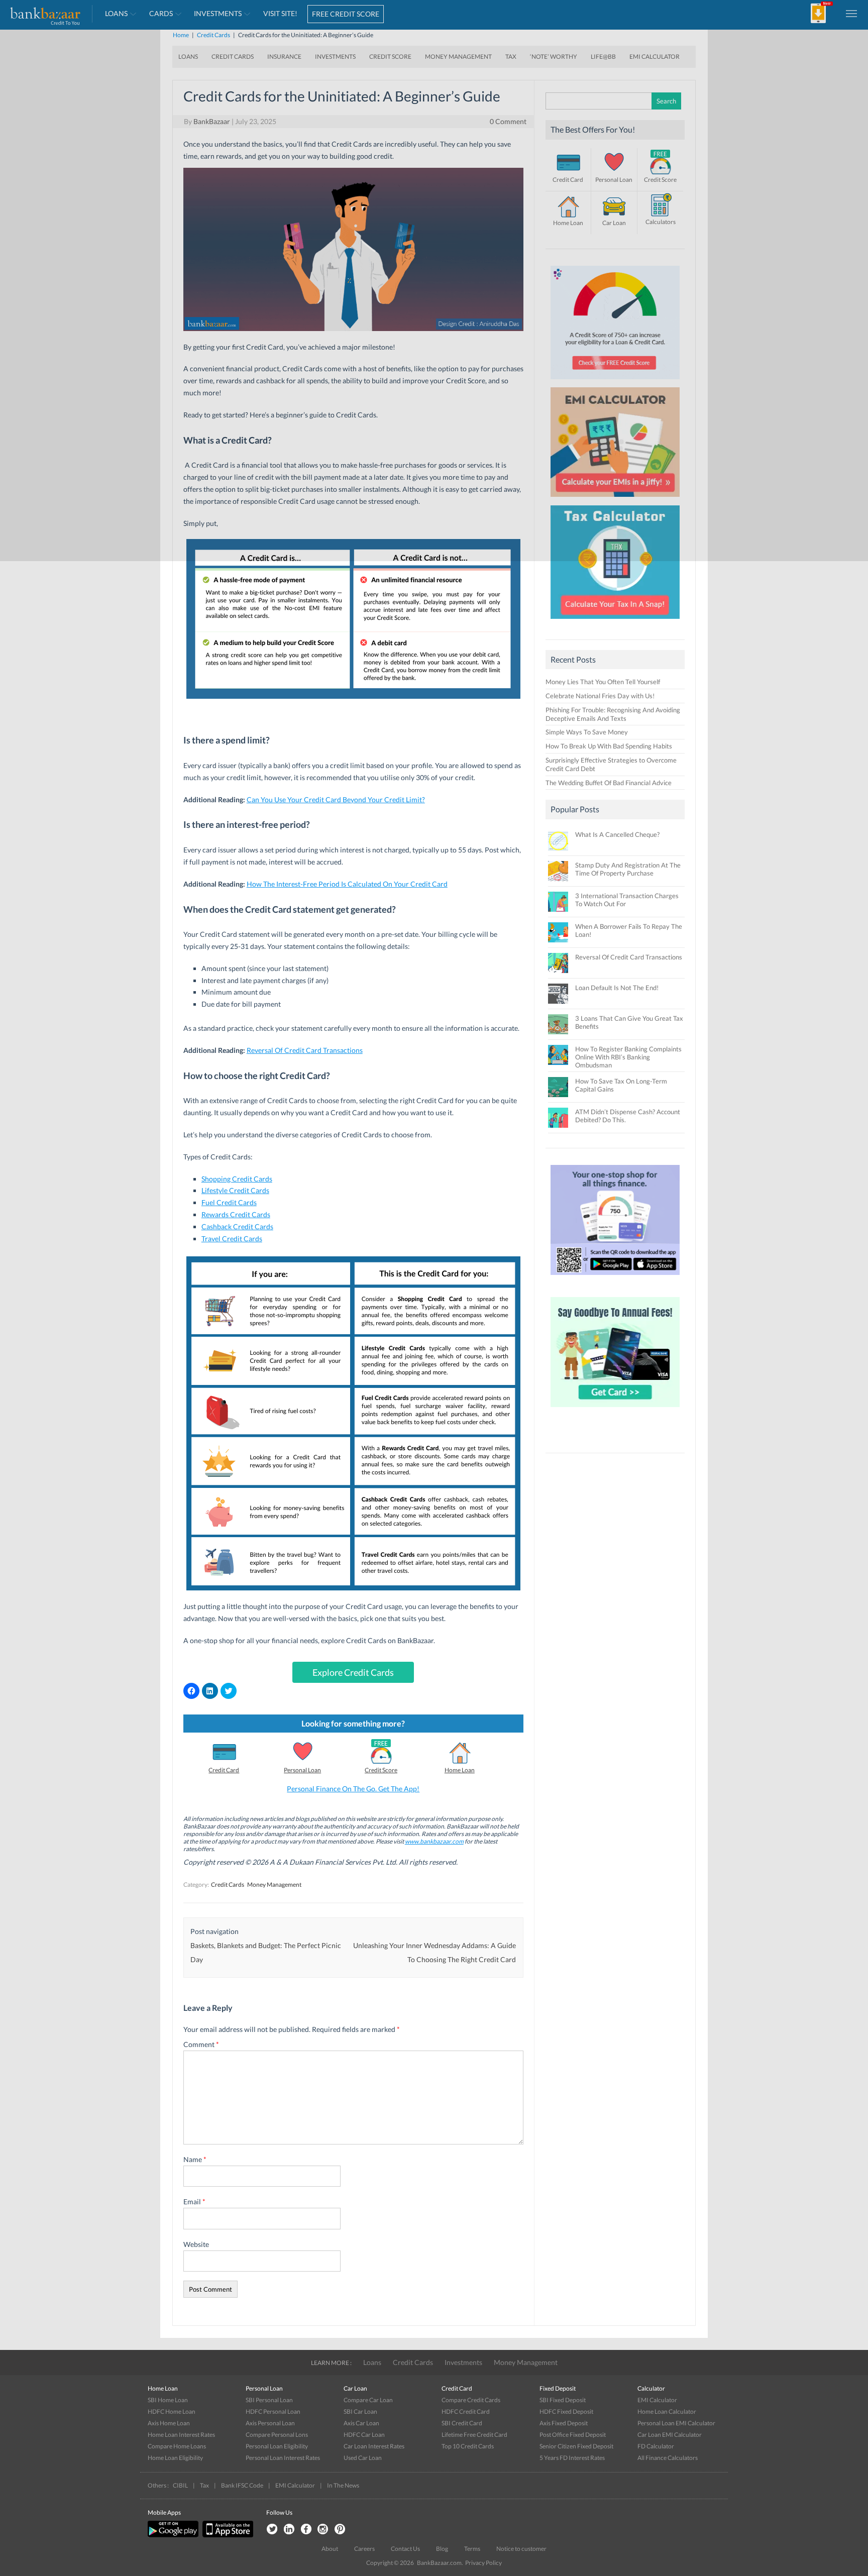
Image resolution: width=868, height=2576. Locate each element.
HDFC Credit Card (466, 2411)
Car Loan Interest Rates (374, 2446)
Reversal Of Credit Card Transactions (629, 957)
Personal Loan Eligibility (277, 2446)
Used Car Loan (363, 2458)
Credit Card (224, 1770)
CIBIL (180, 2485)
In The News (343, 2485)
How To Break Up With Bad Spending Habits (609, 746)
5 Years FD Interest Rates (572, 2458)
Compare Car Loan (368, 2400)
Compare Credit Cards (471, 2400)
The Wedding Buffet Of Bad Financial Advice (609, 783)
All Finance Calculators (668, 2458)
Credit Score (381, 1770)
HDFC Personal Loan (273, 2411)
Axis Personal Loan (270, 2423)
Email (194, 2202)
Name (195, 2159)
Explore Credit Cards (353, 1672)
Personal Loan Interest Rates (283, 2458)
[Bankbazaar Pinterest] (340, 2530)
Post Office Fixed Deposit (573, 2435)
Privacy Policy (483, 2563)
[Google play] (174, 2535)
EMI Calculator (657, 2400)
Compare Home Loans (177, 2446)
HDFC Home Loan (172, 2411)
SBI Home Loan (168, 2400)
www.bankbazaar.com (434, 1841)
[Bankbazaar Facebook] (306, 2530)
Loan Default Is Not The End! (617, 988)
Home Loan (460, 1770)
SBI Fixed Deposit (563, 2400)
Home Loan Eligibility (175, 2458)
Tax (204, 2485)
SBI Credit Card (462, 2423)
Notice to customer (521, 2549)
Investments (463, 2362)
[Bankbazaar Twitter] (272, 2530)
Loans (372, 2362)
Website (196, 2244)
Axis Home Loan (169, 2423)
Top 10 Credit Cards (468, 2446)
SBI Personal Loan (269, 2400)
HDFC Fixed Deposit (566, 2411)
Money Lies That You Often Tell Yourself (603, 682)
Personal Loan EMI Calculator (676, 2423)
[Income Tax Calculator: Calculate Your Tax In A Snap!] (615, 621)
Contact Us (405, 2549)
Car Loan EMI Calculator (670, 2435)
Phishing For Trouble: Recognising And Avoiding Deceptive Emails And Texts (613, 714)
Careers (364, 2549)
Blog (442, 2549)
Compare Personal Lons (277, 2435)
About (330, 2549)
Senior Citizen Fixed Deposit (576, 2446)
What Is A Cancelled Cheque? (617, 834)
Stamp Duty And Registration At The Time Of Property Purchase (628, 869)
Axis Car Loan (361, 2423)
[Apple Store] (227, 2535)
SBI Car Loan (360, 2411)
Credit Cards (228, 1885)
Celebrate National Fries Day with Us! (600, 696)
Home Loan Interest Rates (181, 2435)
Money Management (274, 1885)
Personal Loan (302, 1770)
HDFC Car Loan (364, 2435)
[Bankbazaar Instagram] (323, 2530)
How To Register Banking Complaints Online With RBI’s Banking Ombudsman (628, 1057)
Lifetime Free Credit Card (474, 2435)
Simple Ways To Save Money (587, 732)
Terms (472, 2549)
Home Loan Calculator (667, 2411)
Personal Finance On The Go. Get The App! (353, 1789)
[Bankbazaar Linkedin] (289, 2530)
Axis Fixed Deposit (564, 2423)
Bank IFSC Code (242, 2485)
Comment (201, 2044)
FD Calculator (656, 2446)
